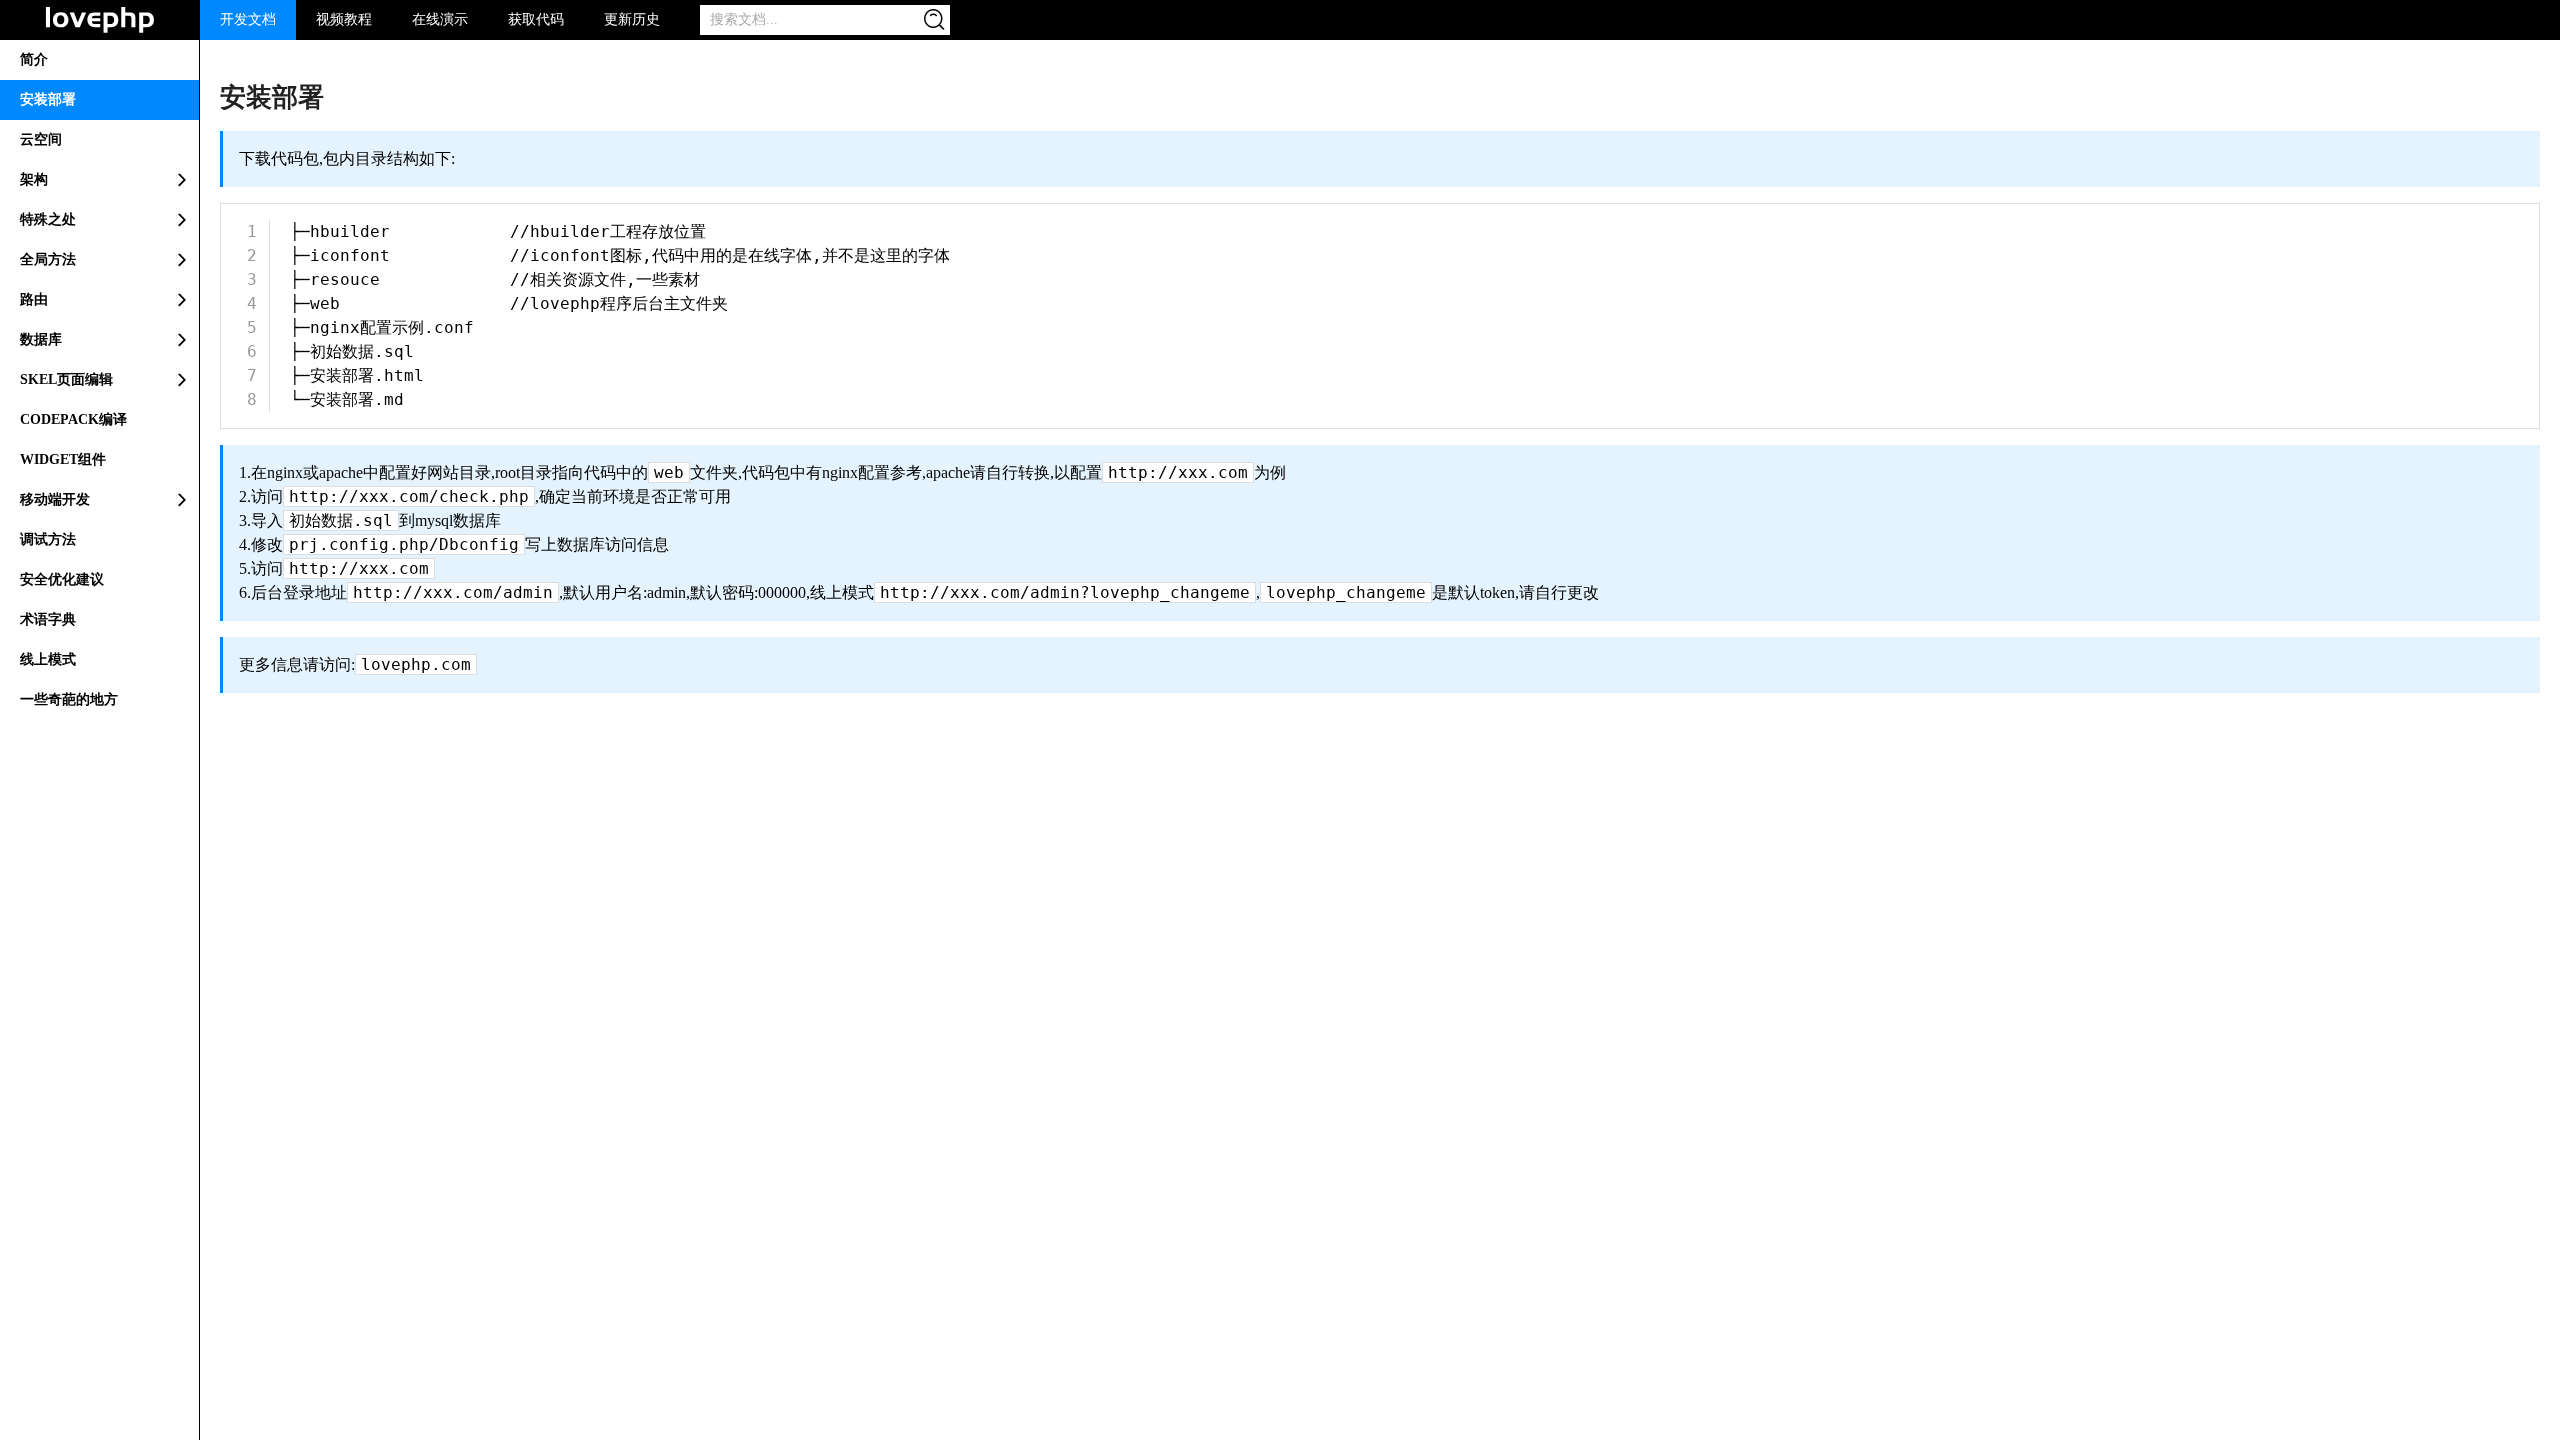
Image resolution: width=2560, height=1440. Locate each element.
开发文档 (248, 19)
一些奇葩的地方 (69, 699)
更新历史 (632, 19)
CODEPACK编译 (73, 419)
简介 (34, 59)
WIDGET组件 (63, 459)
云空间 (41, 139)
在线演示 (440, 19)
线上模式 (48, 659)
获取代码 (536, 19)
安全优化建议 (62, 579)
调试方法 (48, 539)
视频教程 (344, 19)
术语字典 (48, 619)
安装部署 (48, 99)
